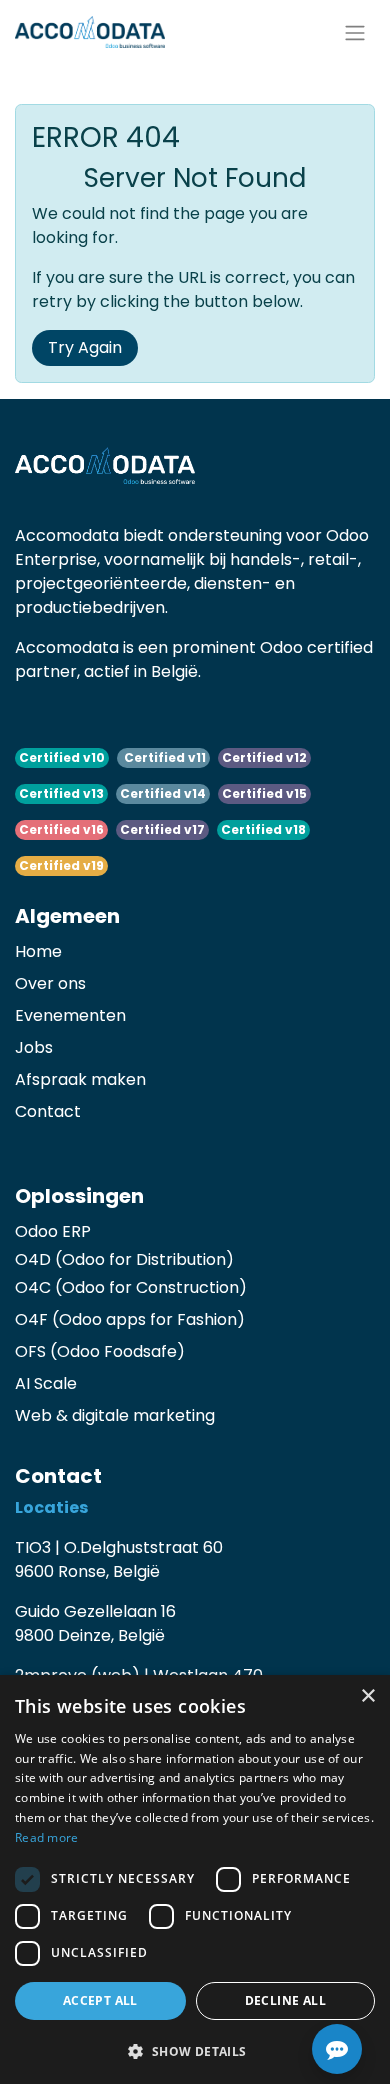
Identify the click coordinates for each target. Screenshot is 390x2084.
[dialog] (195, 1879)
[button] (195, 2051)
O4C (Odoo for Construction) (131, 1287)
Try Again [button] (85, 347)
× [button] (367, 1696)
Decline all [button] (285, 2000)
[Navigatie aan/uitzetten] (355, 32)
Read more (47, 1837)
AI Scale (46, 1383)
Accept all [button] (100, 2000)
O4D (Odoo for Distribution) (124, 1259)
